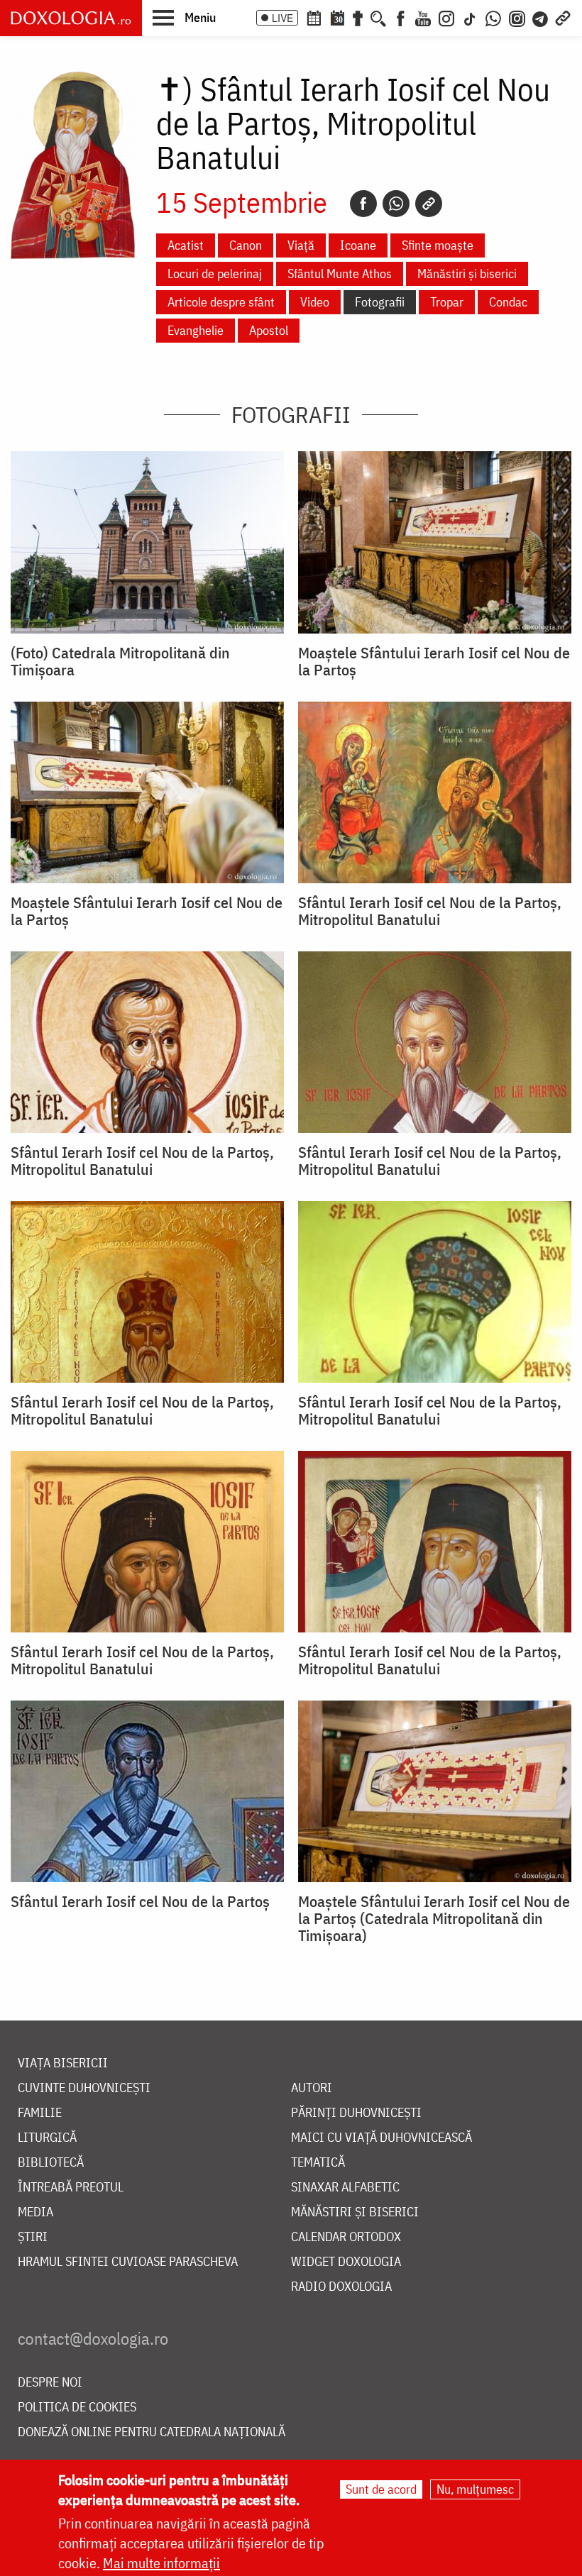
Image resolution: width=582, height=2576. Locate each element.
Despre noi (50, 2383)
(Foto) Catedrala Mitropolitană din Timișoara (120, 661)
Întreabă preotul (71, 2188)
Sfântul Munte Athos (340, 273)
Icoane (358, 245)
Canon (246, 245)
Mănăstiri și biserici (467, 273)
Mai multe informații (161, 2563)
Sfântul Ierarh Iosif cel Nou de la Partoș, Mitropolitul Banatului (430, 911)
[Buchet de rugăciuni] (358, 17)
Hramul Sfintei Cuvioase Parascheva (128, 2262)
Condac (508, 302)
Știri (33, 2237)
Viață (301, 245)
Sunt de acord (381, 2489)
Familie (40, 2113)
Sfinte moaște (438, 245)
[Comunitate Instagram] (517, 17)
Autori (312, 2088)
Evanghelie (196, 330)
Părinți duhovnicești (356, 2113)
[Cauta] (378, 17)
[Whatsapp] (396, 204)
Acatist (186, 245)
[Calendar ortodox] (314, 17)
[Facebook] (401, 17)
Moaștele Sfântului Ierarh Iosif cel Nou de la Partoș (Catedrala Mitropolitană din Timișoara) (434, 1918)
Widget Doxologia (346, 2262)
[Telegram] (541, 17)
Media (35, 2212)
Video (315, 302)
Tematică (318, 2163)
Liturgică (47, 2138)
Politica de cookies (77, 2408)
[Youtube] (423, 17)
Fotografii (380, 302)
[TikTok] (470, 17)
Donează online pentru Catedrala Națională (152, 2432)
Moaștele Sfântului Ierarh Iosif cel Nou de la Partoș (434, 661)
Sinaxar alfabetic (345, 2188)
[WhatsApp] (493, 17)
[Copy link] (429, 204)
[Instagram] (446, 17)
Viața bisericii (63, 2063)
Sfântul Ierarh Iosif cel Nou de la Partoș (140, 1901)
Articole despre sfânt (221, 302)
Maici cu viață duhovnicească (381, 2138)
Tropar (447, 302)
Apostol (269, 330)
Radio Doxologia (341, 2287)
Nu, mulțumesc (475, 2489)
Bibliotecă (51, 2163)
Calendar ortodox (346, 2237)
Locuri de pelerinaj (215, 273)
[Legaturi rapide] (563, 17)
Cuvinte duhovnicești (84, 2088)
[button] (184, 17)
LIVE (282, 18)
